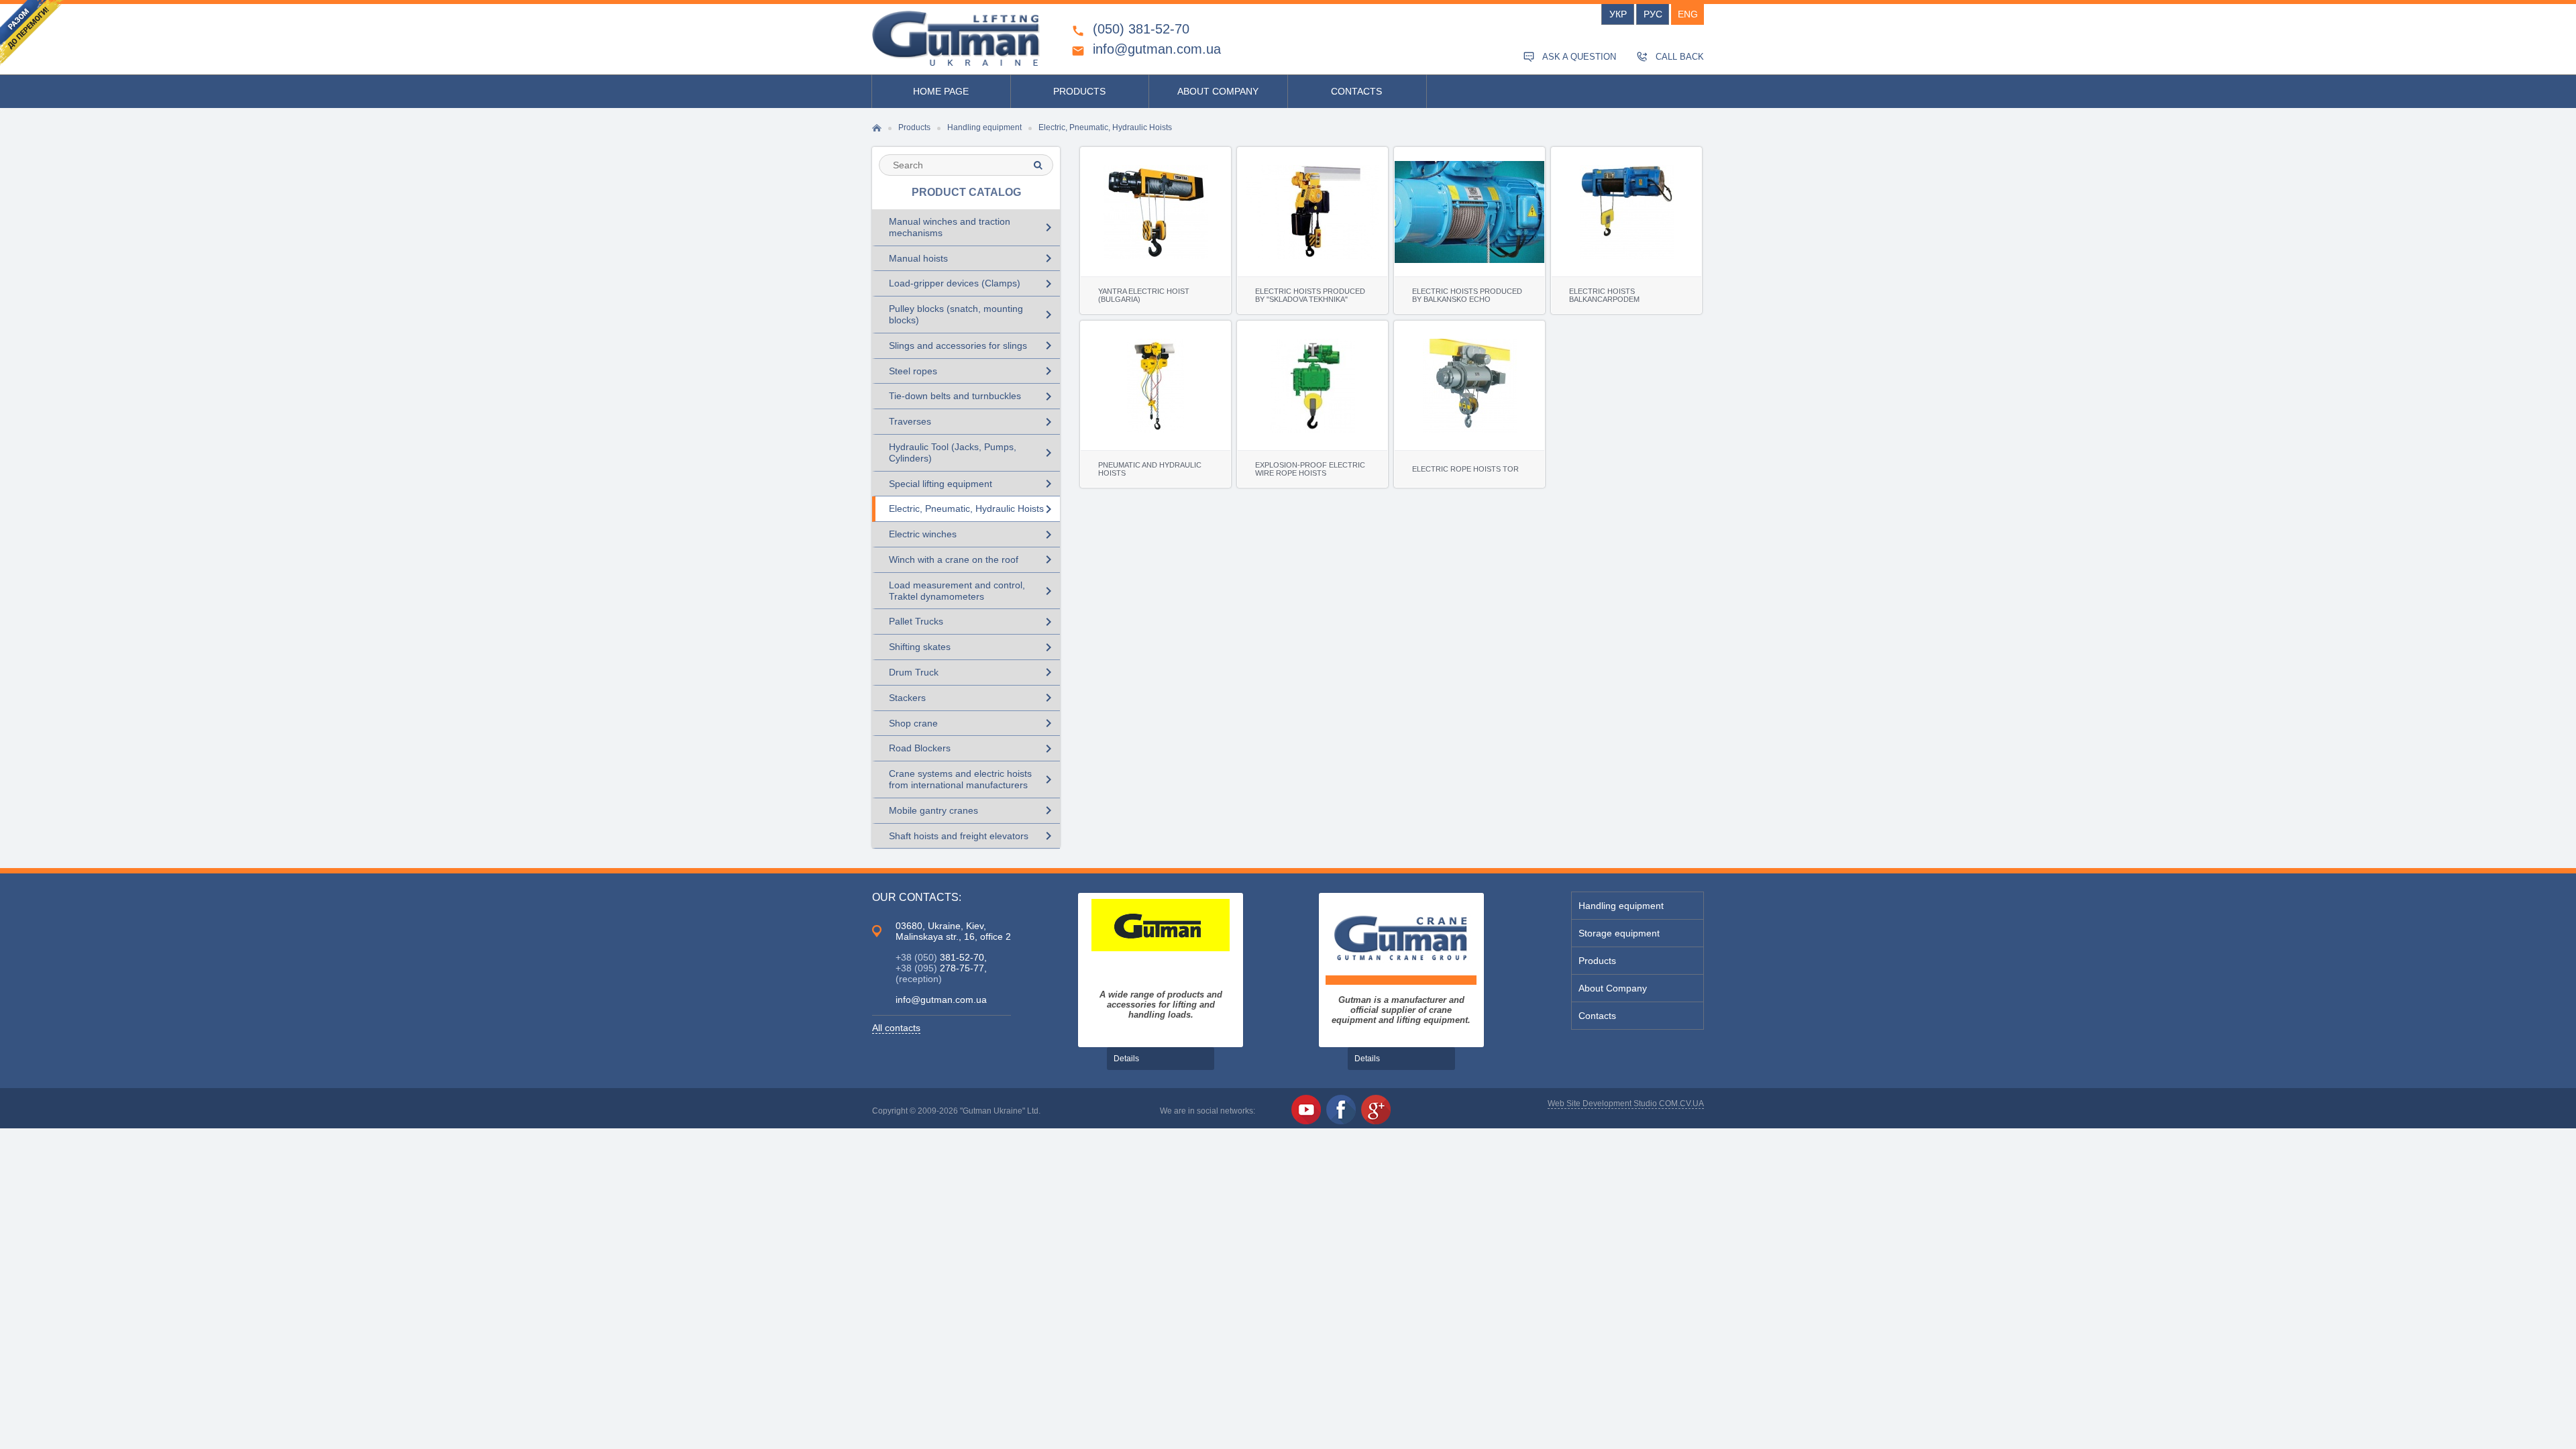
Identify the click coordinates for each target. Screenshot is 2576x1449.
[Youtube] (1306, 1110)
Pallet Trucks (973, 622)
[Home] (956, 38)
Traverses (973, 422)
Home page (941, 91)
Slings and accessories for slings (973, 345)
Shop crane (973, 723)
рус (1653, 14)
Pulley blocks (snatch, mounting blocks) (973, 314)
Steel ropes (973, 371)
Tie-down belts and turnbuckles (973, 396)
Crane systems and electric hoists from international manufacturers (973, 779)
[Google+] (1376, 1110)
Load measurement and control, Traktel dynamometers (973, 591)
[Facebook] (1341, 1110)
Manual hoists (973, 258)
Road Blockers (973, 749)
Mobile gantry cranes (973, 810)
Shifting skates (973, 647)
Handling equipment (1621, 906)
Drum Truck (973, 672)
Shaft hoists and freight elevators (973, 836)
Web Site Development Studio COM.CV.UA (1626, 1104)
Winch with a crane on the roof (973, 559)
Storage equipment (1619, 933)
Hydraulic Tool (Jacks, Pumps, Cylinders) (973, 452)
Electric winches (973, 535)
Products (1079, 91)
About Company (1218, 91)
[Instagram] (1411, 1110)
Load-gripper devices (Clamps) (973, 284)
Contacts (1356, 91)
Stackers (973, 698)
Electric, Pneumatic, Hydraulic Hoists (973, 509)
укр (1618, 14)
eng (1688, 14)
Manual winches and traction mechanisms (973, 227)
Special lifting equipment (973, 484)
